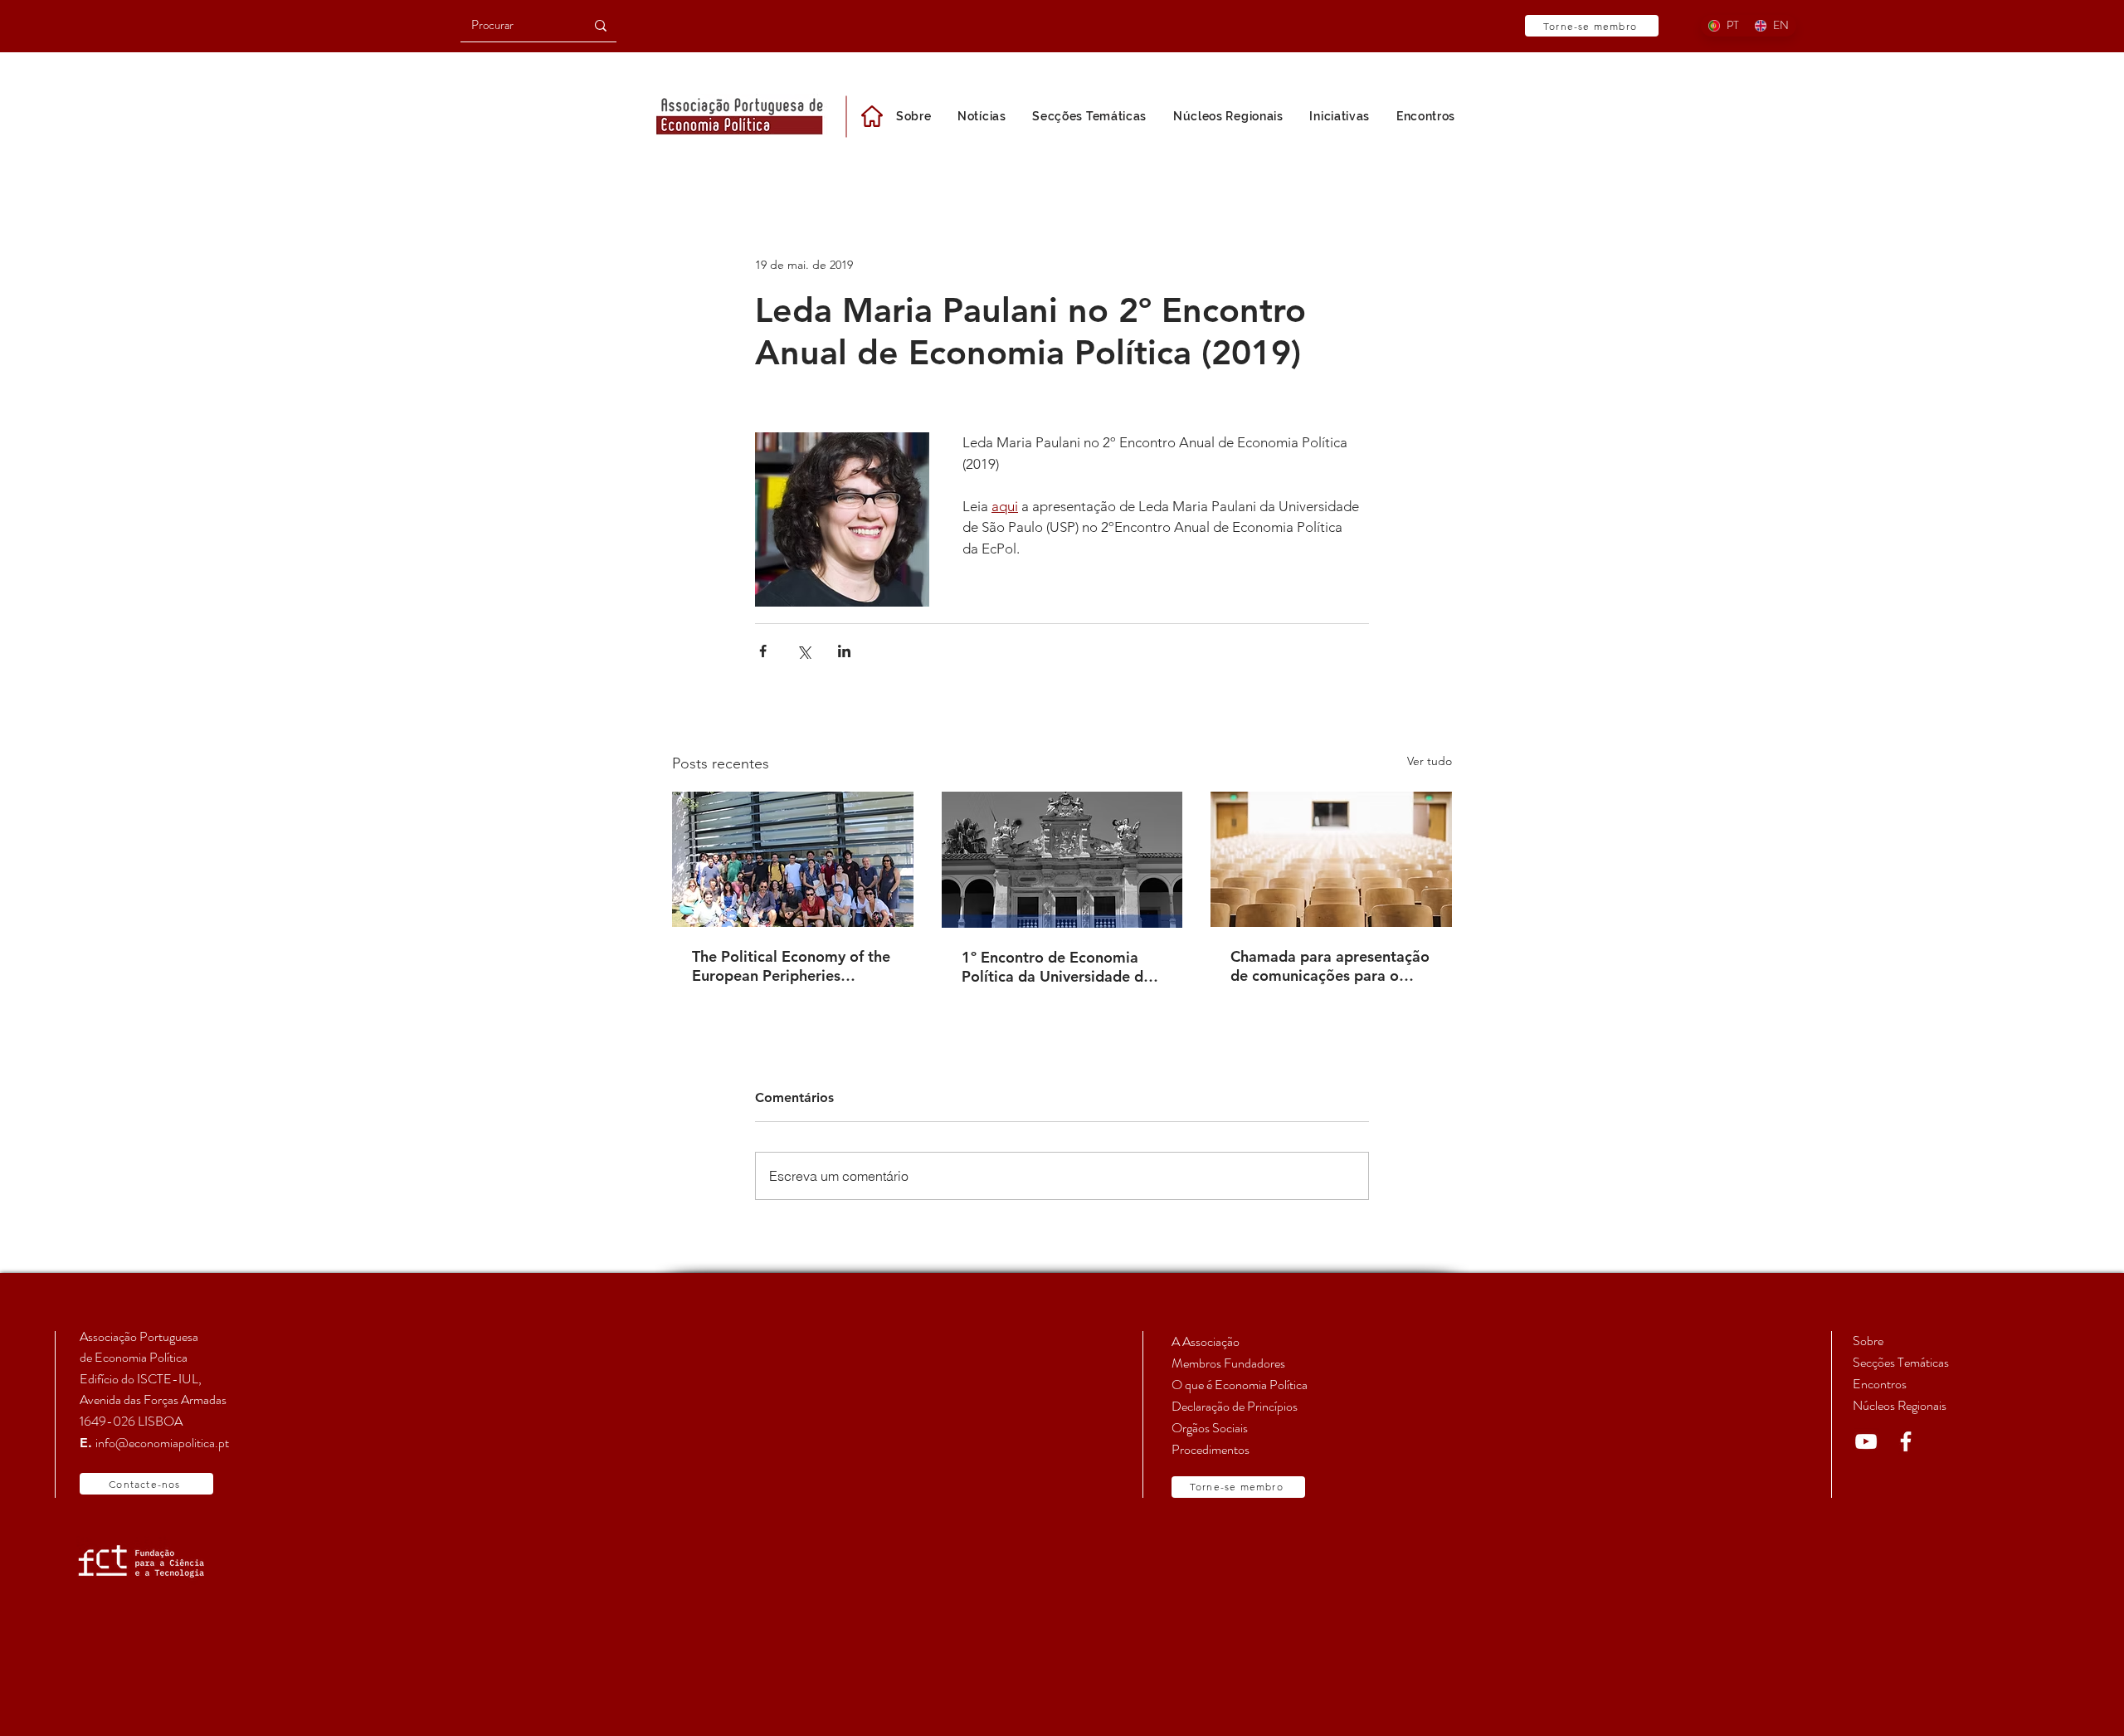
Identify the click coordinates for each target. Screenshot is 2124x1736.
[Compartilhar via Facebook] (763, 651)
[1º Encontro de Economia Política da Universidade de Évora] (1062, 860)
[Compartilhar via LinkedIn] (844, 651)
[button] (1340, 116)
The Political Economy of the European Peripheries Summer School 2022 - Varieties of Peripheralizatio (791, 966)
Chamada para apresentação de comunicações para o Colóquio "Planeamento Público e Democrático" (1330, 966)
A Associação (1206, 1341)
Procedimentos (1211, 1449)
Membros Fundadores (1228, 1363)
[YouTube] (1866, 1441)
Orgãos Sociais (1210, 1428)
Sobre (1868, 1341)
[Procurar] (601, 25)
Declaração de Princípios (1235, 1406)
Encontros (1880, 1384)
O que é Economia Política (1240, 1385)
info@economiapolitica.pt (162, 1443)
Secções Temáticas (1901, 1362)
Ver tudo (1430, 761)
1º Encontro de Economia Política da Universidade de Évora (1057, 967)
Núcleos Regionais (1900, 1405)
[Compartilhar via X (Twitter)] (804, 651)
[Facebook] (1906, 1441)
